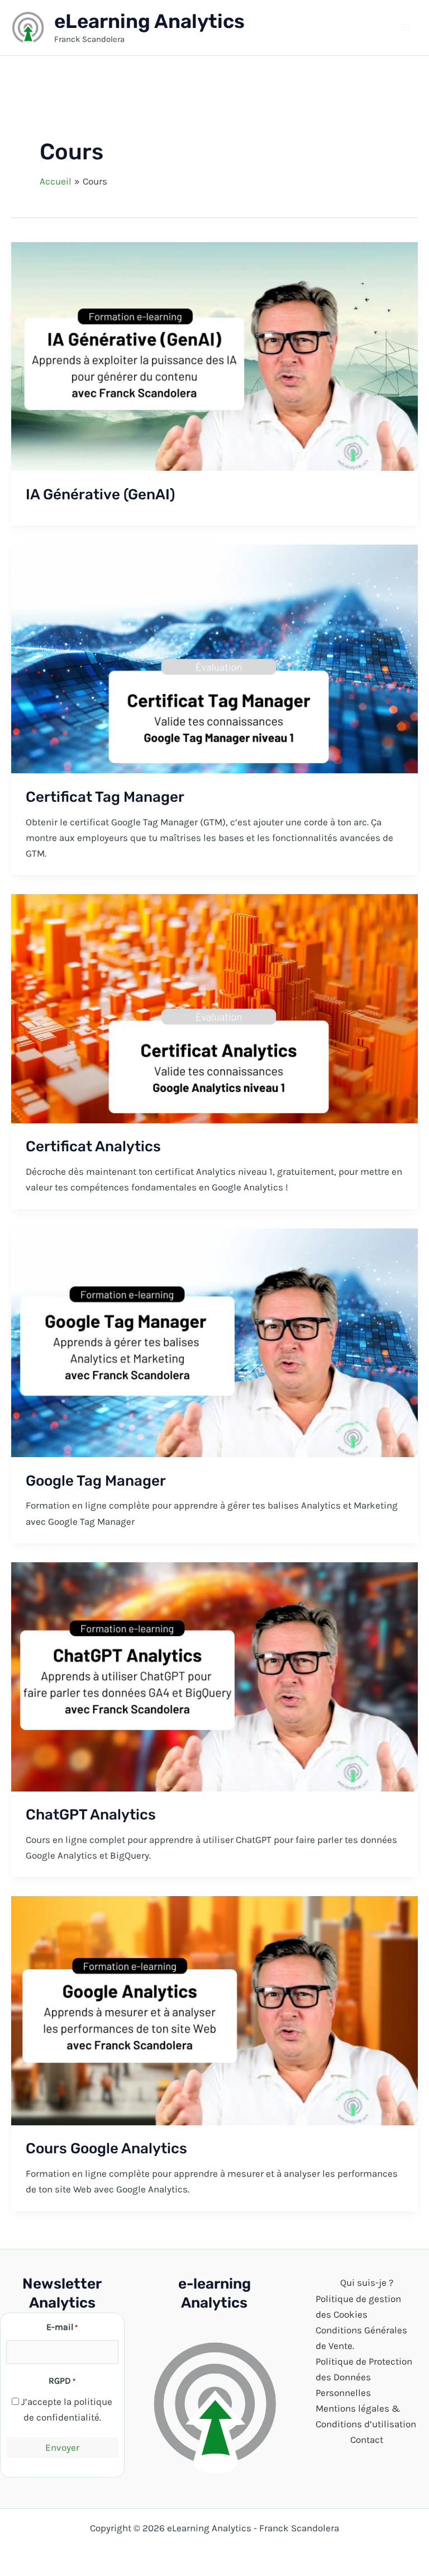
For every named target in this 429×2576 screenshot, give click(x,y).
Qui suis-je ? (367, 2282)
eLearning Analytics (149, 21)
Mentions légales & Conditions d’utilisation (366, 2416)
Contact (367, 2440)
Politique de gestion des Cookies (358, 2306)
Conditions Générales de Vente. (361, 2338)
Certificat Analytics (93, 1147)
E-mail (62, 2327)
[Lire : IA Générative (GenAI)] (214, 355)
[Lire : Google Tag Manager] (214, 1341)
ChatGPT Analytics (91, 1815)
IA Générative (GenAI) (100, 495)
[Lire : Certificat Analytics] (214, 1008)
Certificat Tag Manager (105, 797)
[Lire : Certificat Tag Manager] (214, 658)
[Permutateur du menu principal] (406, 28)
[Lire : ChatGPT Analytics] (214, 1676)
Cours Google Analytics (106, 2149)
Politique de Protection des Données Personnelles (364, 2377)
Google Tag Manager (96, 1481)
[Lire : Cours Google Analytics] (214, 2010)
